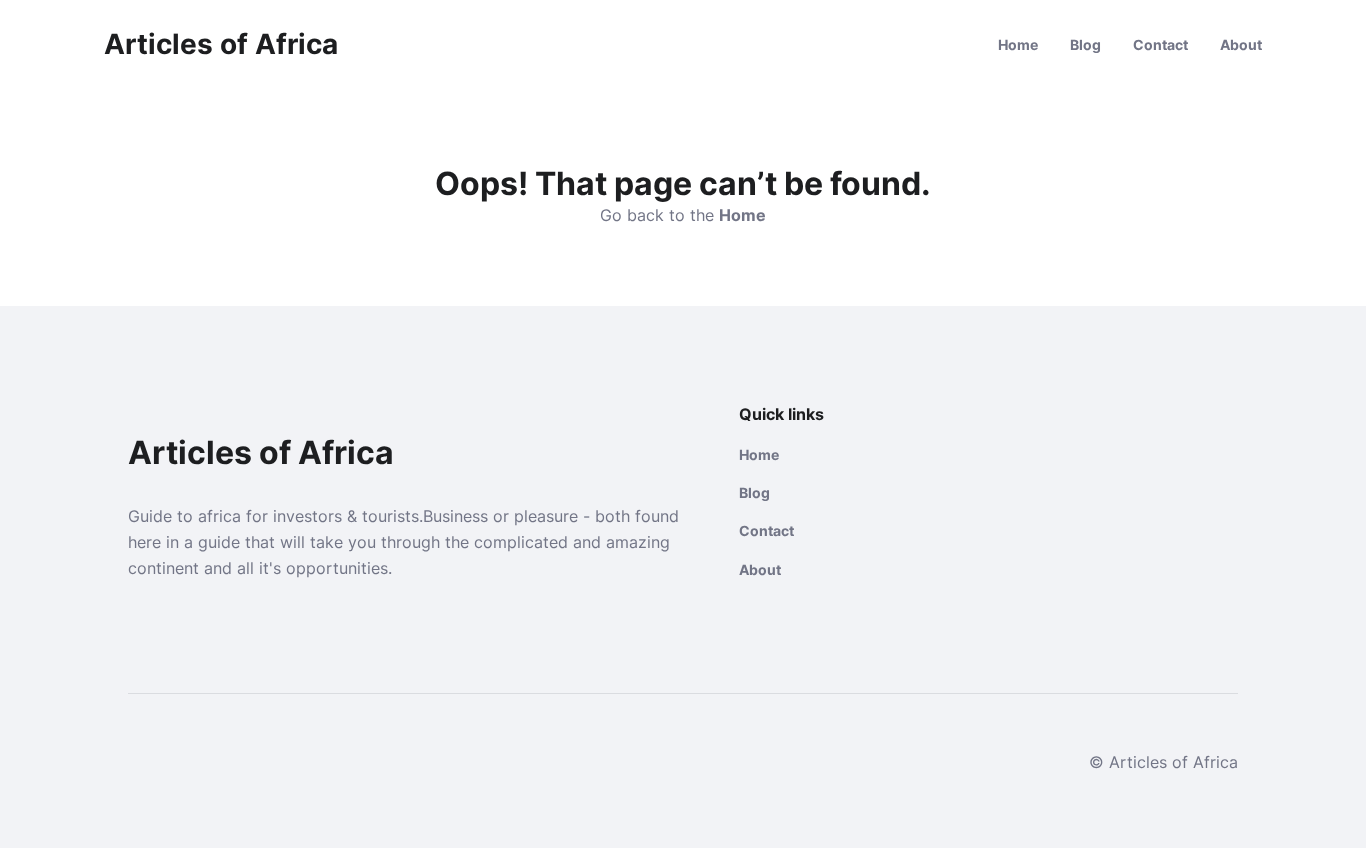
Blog (1085, 44)
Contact (1160, 44)
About (1241, 44)
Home (1018, 44)
